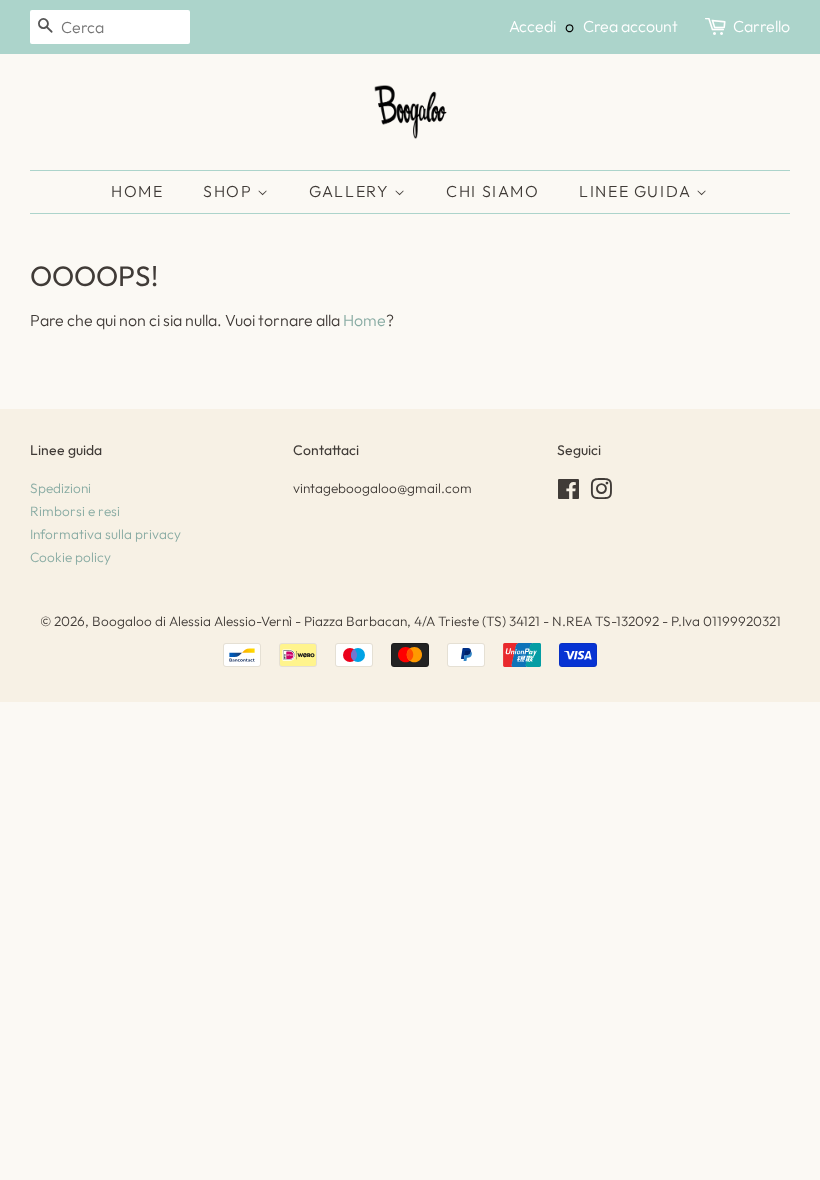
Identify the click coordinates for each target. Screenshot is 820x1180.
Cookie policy (70, 557)
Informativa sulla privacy (105, 534)
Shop (230, 191)
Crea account (630, 26)
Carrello (761, 26)
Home (137, 191)
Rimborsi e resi (75, 511)
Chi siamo (492, 191)
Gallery (351, 191)
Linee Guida (637, 191)
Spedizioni (60, 488)
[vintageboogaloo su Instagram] (601, 493)
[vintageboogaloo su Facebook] (568, 493)
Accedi (532, 26)
